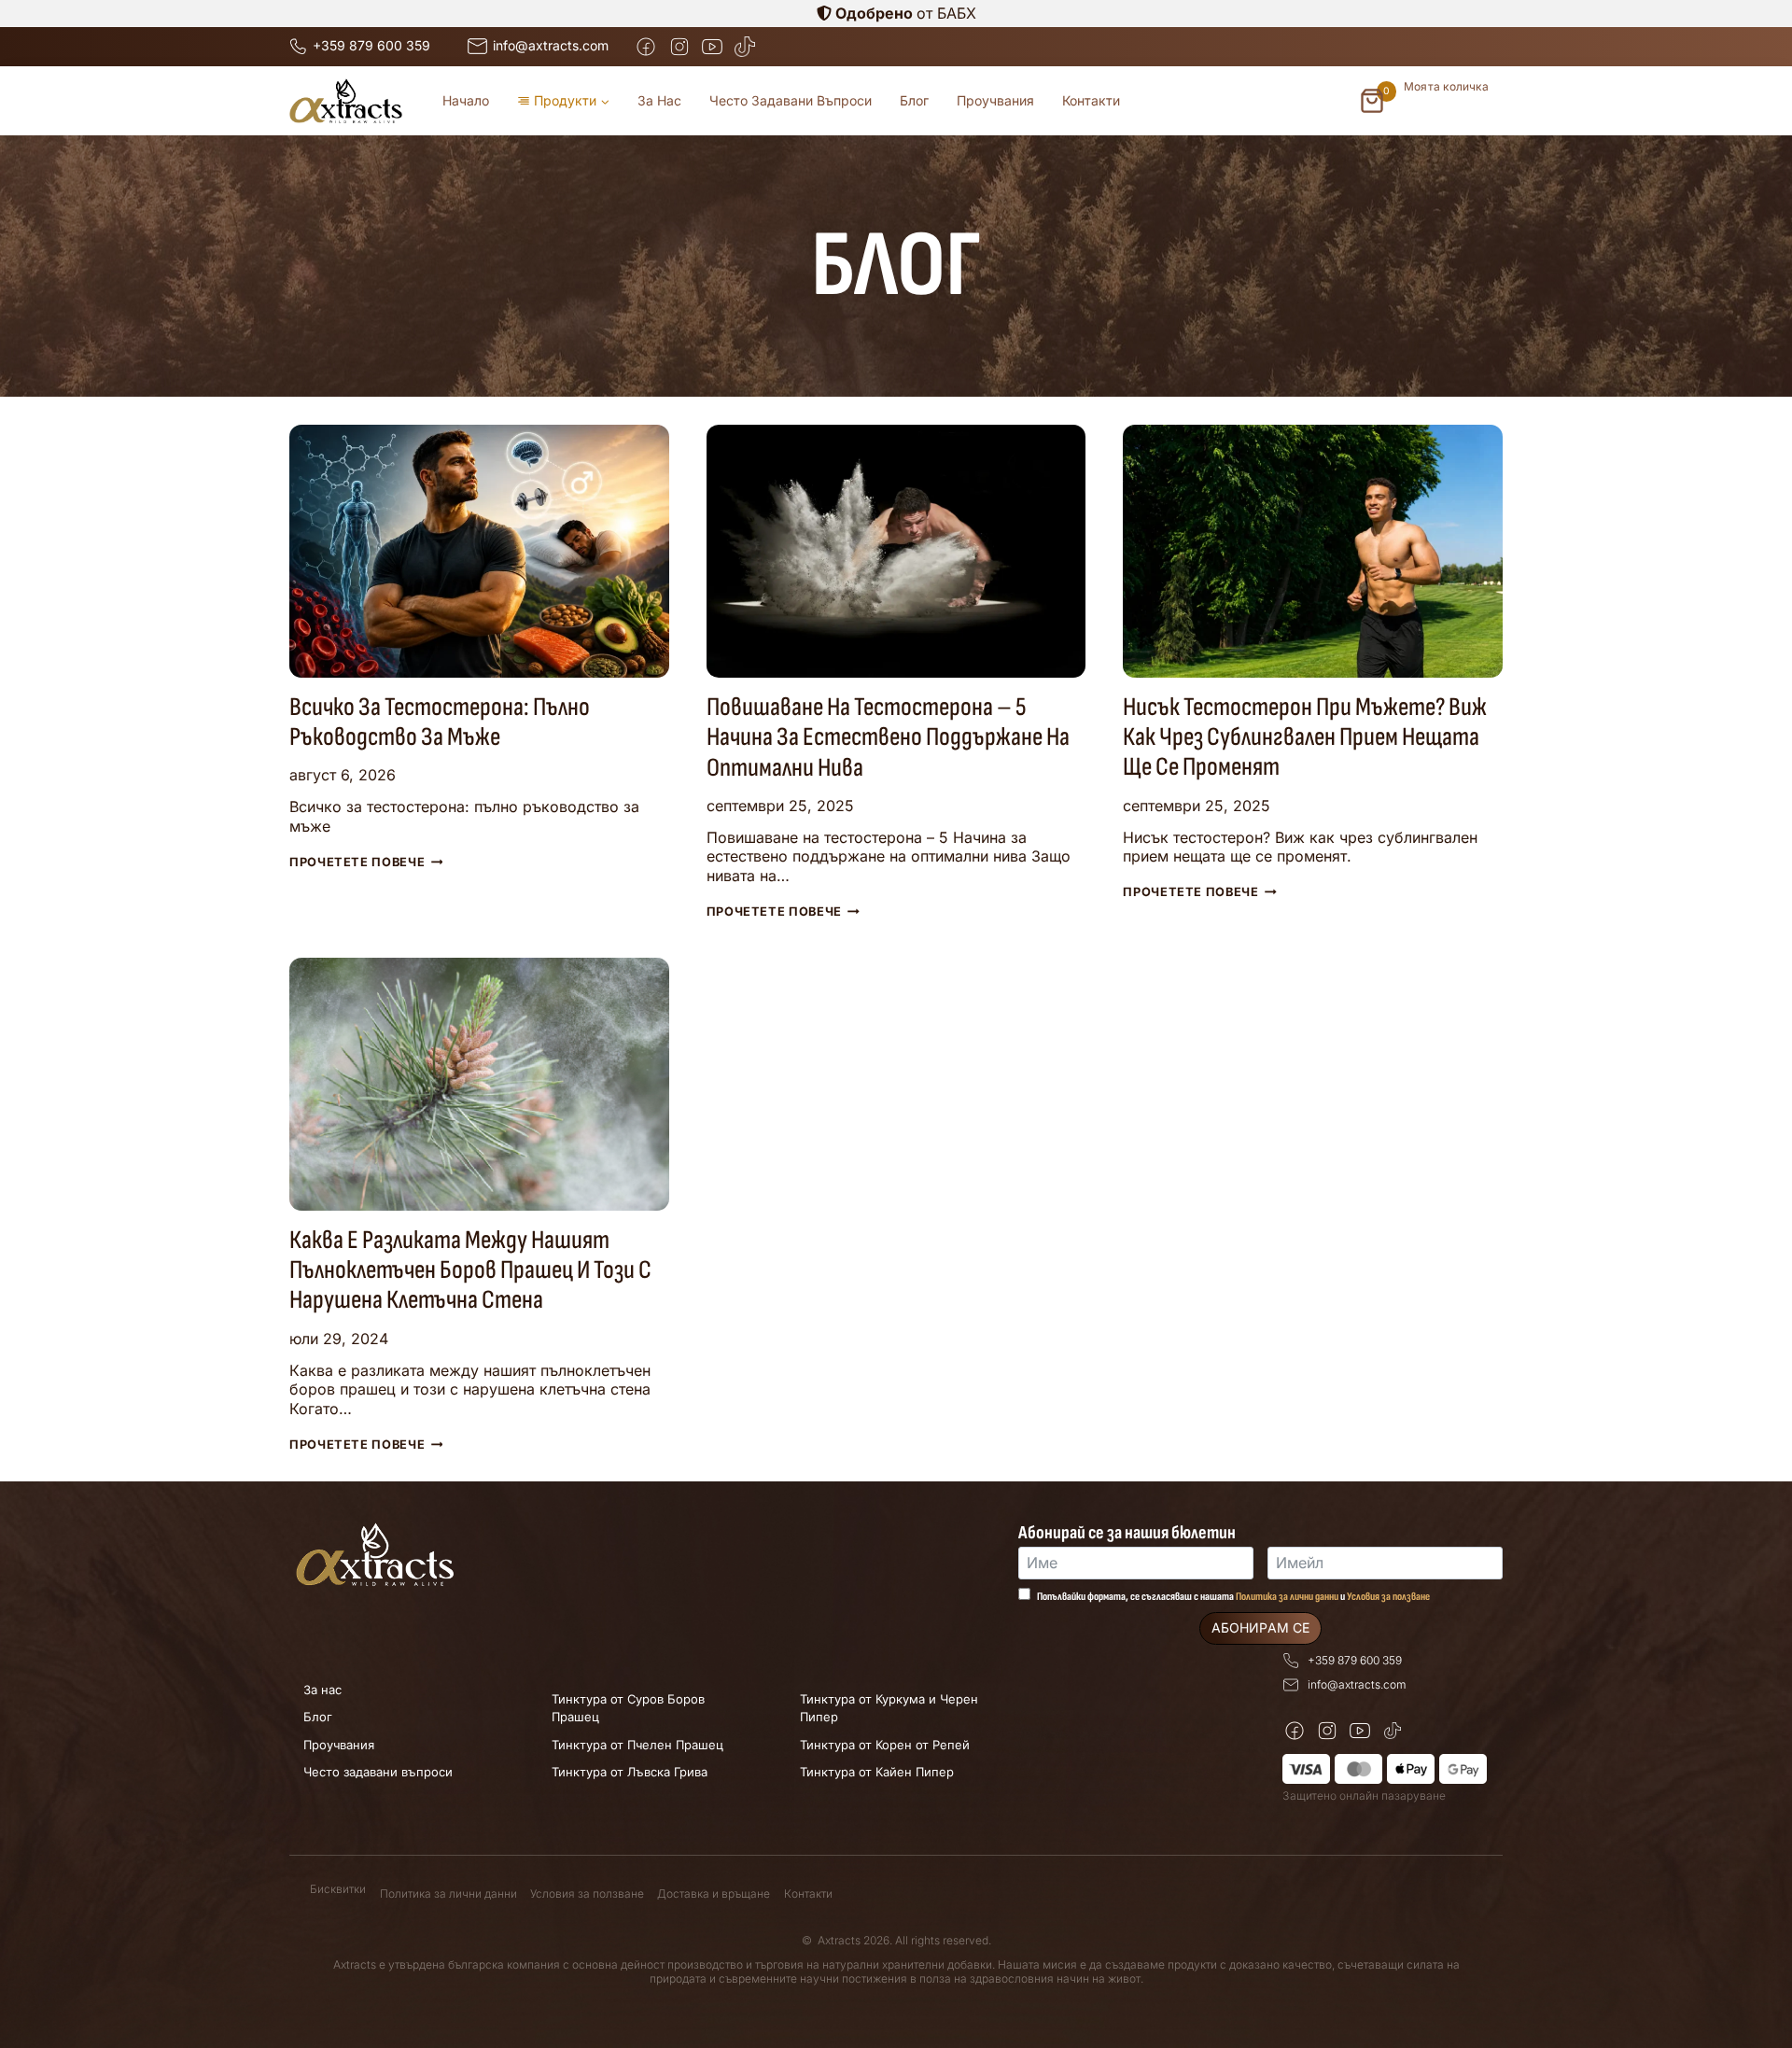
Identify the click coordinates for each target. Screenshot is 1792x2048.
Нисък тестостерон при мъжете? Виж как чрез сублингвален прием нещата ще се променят (1305, 737)
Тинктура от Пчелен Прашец (637, 1745)
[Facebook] (646, 46)
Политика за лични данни (1287, 1597)
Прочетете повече (366, 862)
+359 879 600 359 (1355, 1660)
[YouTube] (712, 46)
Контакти (1091, 100)
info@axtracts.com (1357, 1684)
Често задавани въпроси (791, 100)
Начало (466, 100)
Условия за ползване (1388, 1597)
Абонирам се (1260, 1627)
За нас (659, 100)
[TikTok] (744, 46)
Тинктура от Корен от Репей (885, 1745)
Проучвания (995, 100)
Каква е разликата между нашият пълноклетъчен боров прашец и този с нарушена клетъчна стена (470, 1270)
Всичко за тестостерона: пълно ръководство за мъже (440, 722)
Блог (914, 100)
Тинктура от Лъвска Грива (630, 1772)
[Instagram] (679, 46)
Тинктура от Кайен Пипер (877, 1772)
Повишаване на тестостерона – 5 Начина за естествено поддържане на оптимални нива (888, 737)
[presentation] (479, 551)
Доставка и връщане (714, 1894)
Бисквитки (338, 1889)
